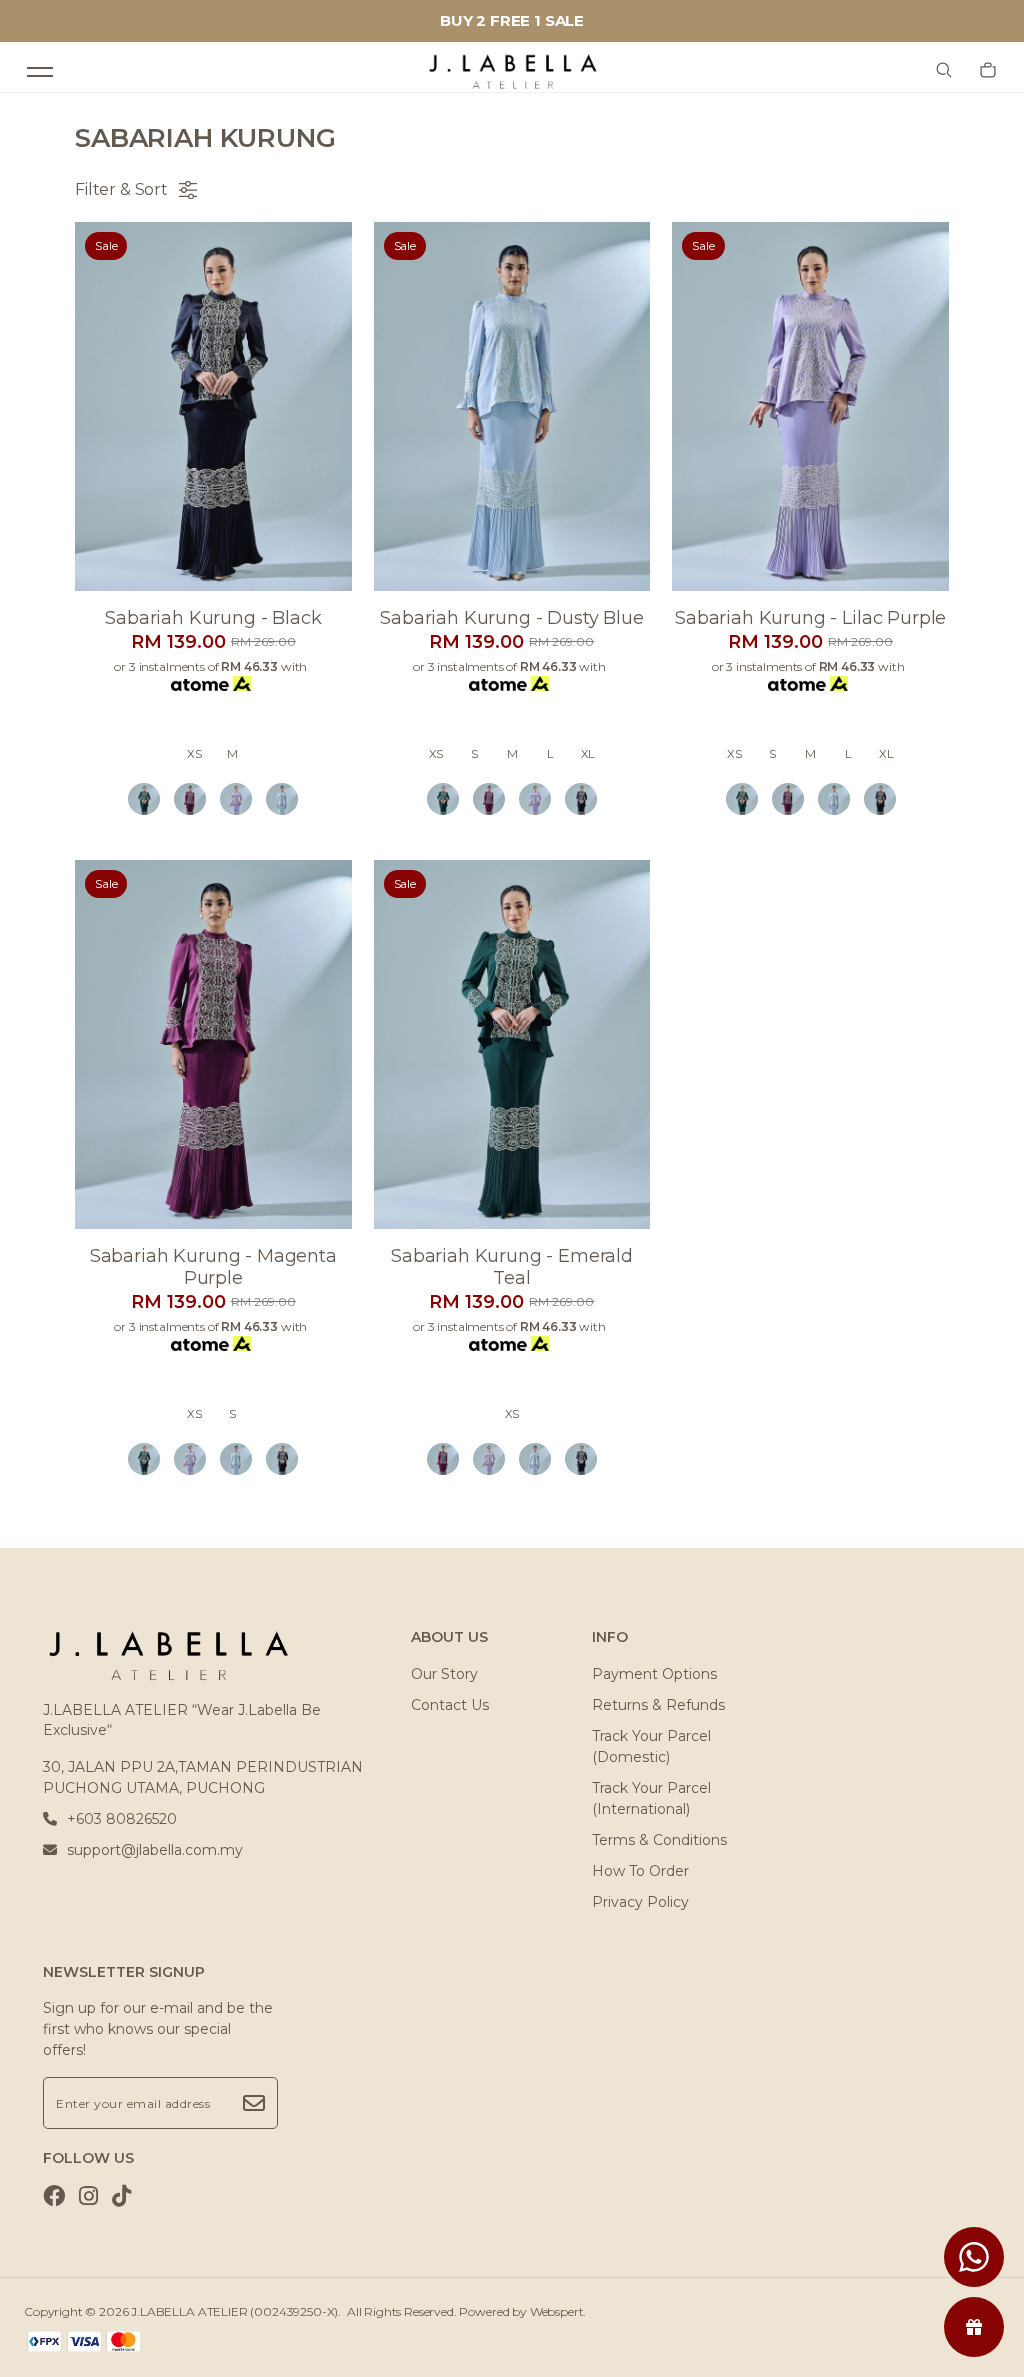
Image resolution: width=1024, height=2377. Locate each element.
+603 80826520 (122, 1819)
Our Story (444, 1674)
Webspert (557, 2311)
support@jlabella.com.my (155, 1850)
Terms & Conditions (659, 1840)
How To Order (640, 1871)
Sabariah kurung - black (213, 618)
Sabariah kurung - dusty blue (512, 618)
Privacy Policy (640, 1902)
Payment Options (654, 1674)
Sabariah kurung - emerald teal (512, 1267)
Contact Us (450, 1705)
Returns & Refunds (658, 1705)
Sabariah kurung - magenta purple (213, 1267)
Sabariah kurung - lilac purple (810, 618)
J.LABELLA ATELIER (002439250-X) (234, 2311)
